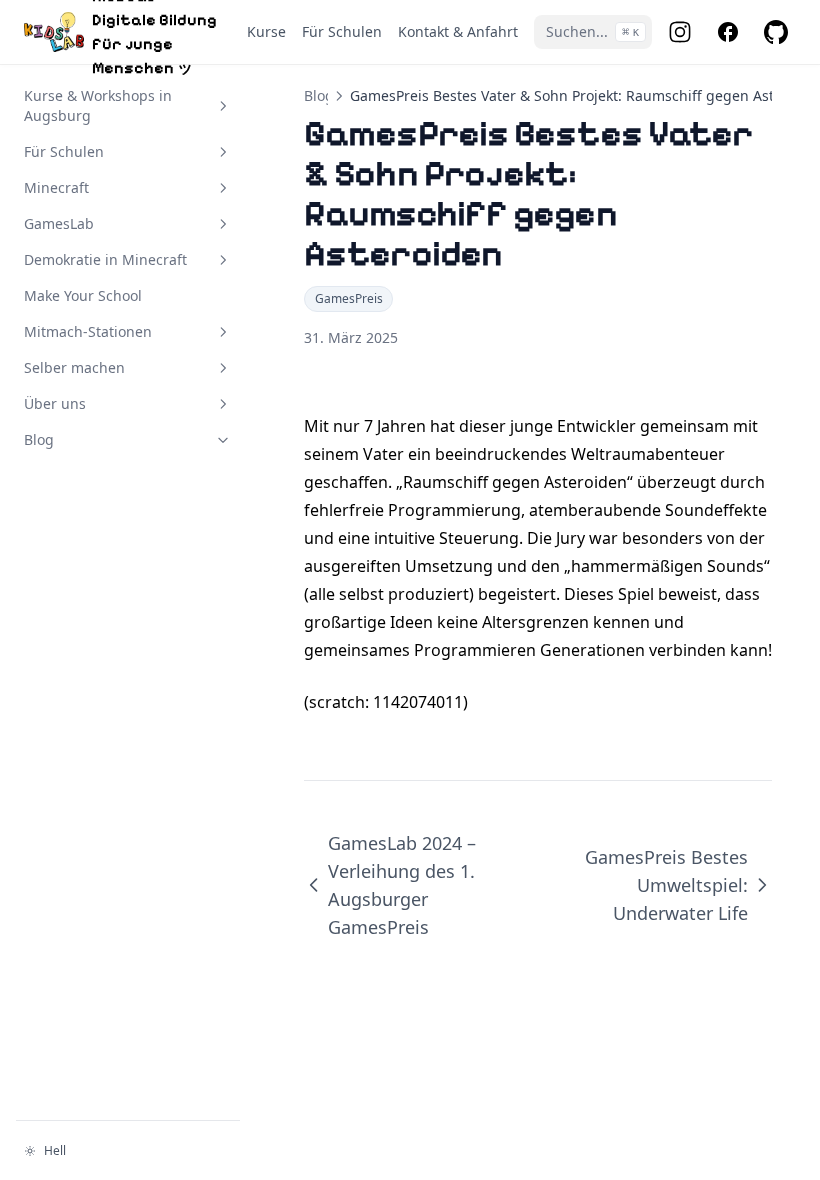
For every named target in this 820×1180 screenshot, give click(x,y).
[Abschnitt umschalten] (223, 106)
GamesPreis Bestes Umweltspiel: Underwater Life (666, 885)
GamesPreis (349, 298)
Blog (319, 95)
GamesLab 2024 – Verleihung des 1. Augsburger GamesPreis (402, 885)
